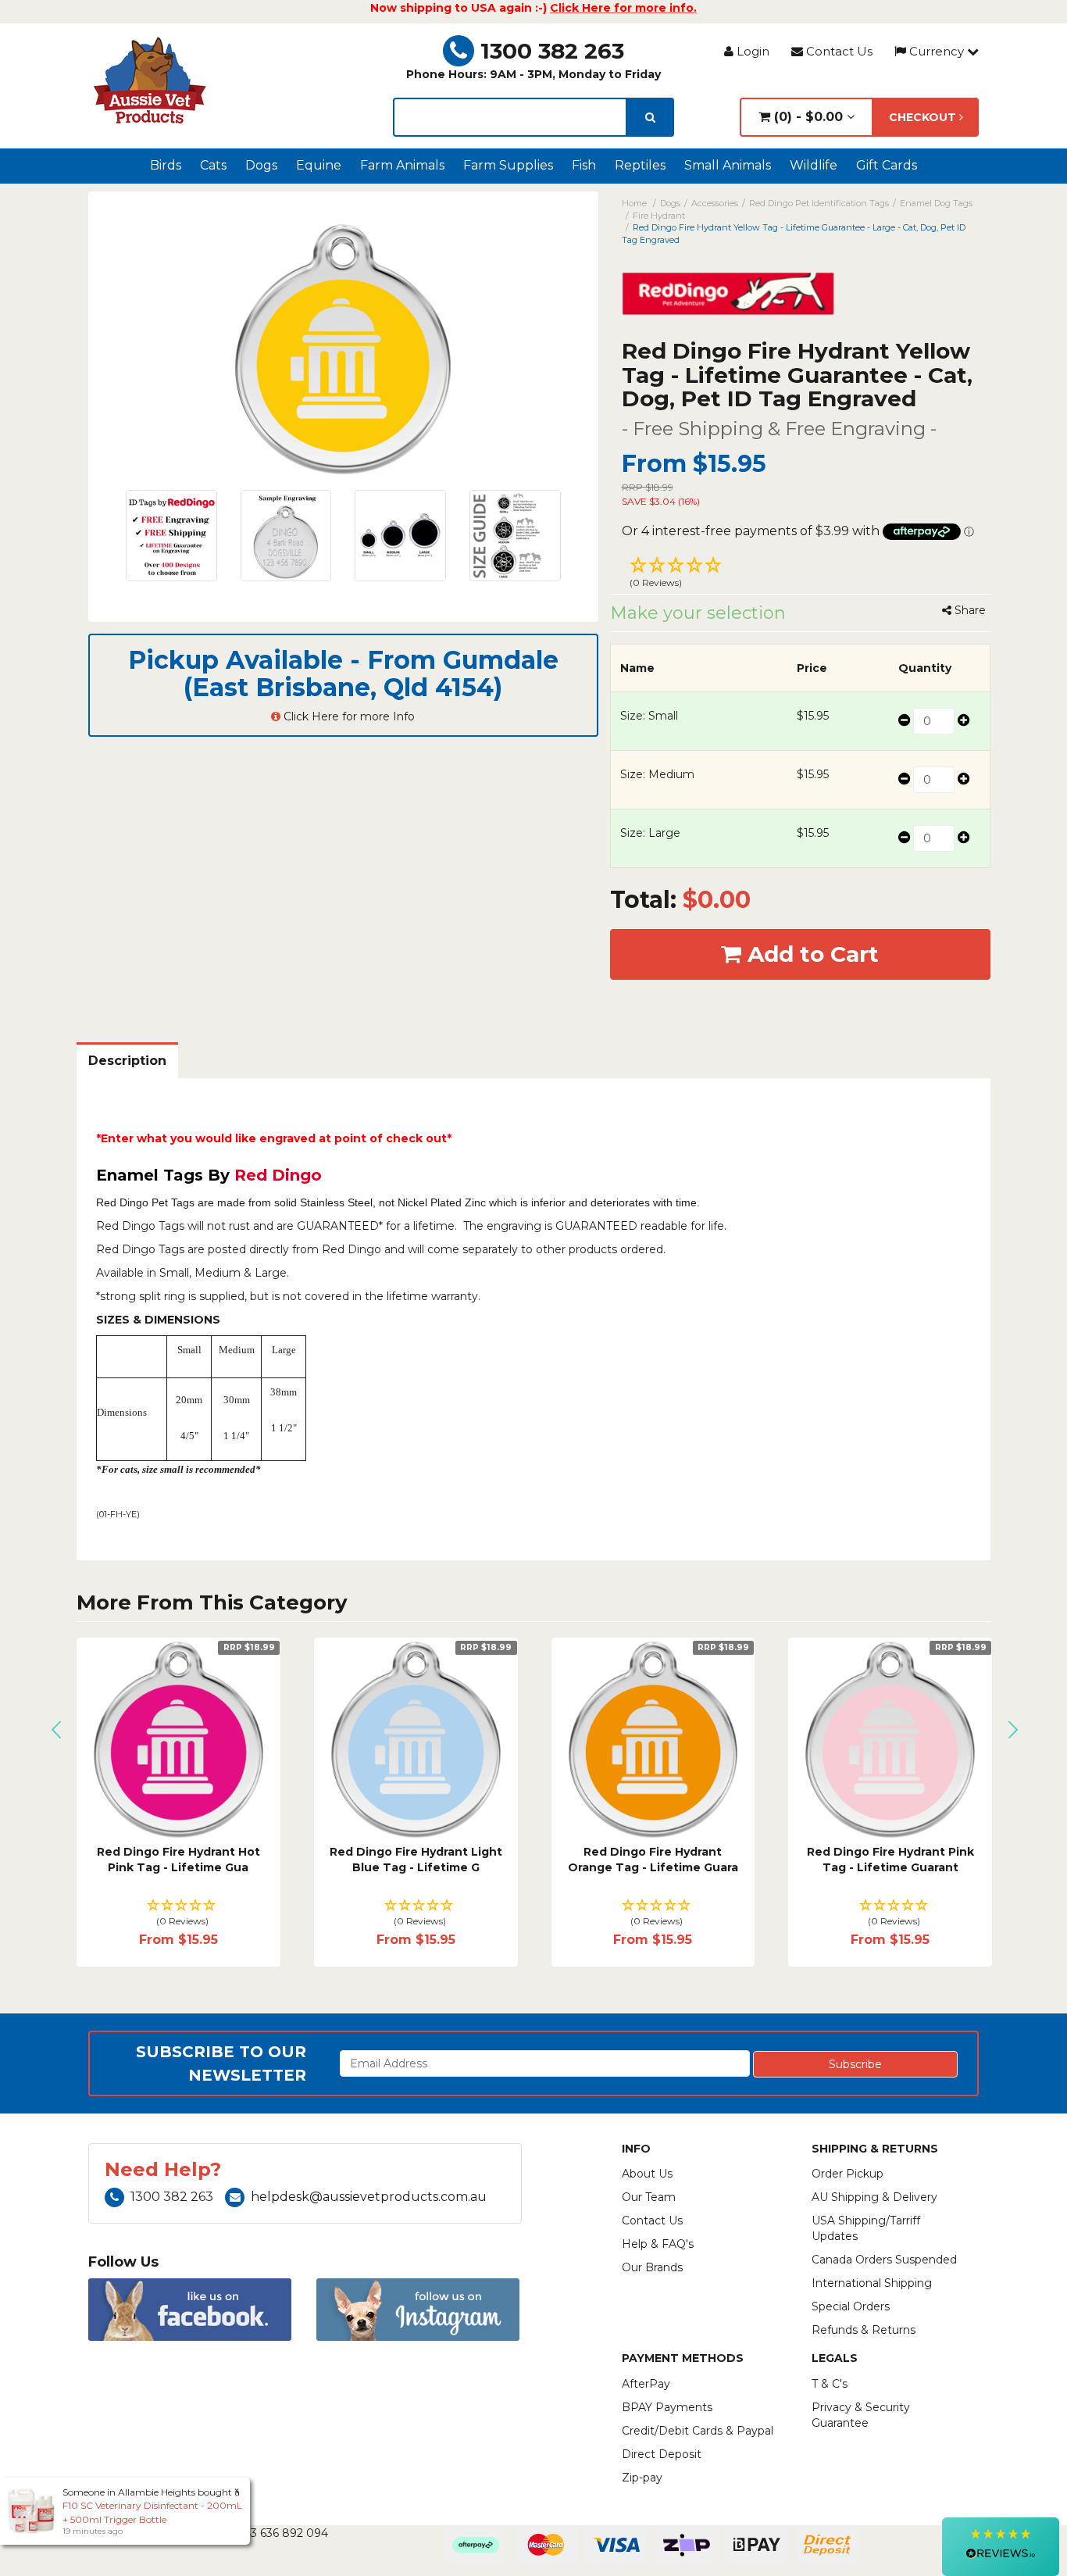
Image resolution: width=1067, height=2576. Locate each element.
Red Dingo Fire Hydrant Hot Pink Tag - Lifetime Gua (178, 1860)
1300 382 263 (552, 51)
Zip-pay (642, 2478)
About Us (647, 2174)
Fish (584, 165)
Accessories (715, 203)
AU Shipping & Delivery (874, 2197)
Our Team (649, 2197)
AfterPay (646, 2384)
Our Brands (652, 2267)
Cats (213, 165)
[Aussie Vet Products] (151, 80)
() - (806, 117)
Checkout (924, 117)
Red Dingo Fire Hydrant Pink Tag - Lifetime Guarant (890, 1860)
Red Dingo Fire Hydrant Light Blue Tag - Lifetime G (416, 1860)
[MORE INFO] (178, 1740)
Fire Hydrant (659, 216)
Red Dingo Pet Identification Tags (819, 203)
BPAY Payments (667, 2407)
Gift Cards (887, 165)
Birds (166, 165)
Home (634, 203)
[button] (801, 574)
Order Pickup (848, 2174)
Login (751, 51)
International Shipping (872, 2283)
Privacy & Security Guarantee (861, 2415)
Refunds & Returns (864, 2330)
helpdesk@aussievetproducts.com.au (369, 2197)
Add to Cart (810, 954)
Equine (319, 165)
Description (127, 1061)
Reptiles (640, 165)
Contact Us (838, 51)
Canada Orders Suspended (884, 2260)
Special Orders (851, 2306)
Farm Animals (402, 165)
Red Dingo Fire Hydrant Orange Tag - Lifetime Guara (653, 1860)
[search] (650, 117)
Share (969, 610)
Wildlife (814, 165)
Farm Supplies (508, 165)
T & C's (830, 2384)
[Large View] (171, 536)
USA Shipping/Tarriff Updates (866, 2228)
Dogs (261, 165)
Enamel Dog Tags (936, 203)
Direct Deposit (662, 2454)
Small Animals (728, 165)
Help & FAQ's (658, 2244)
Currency (937, 51)
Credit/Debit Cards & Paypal (698, 2431)
